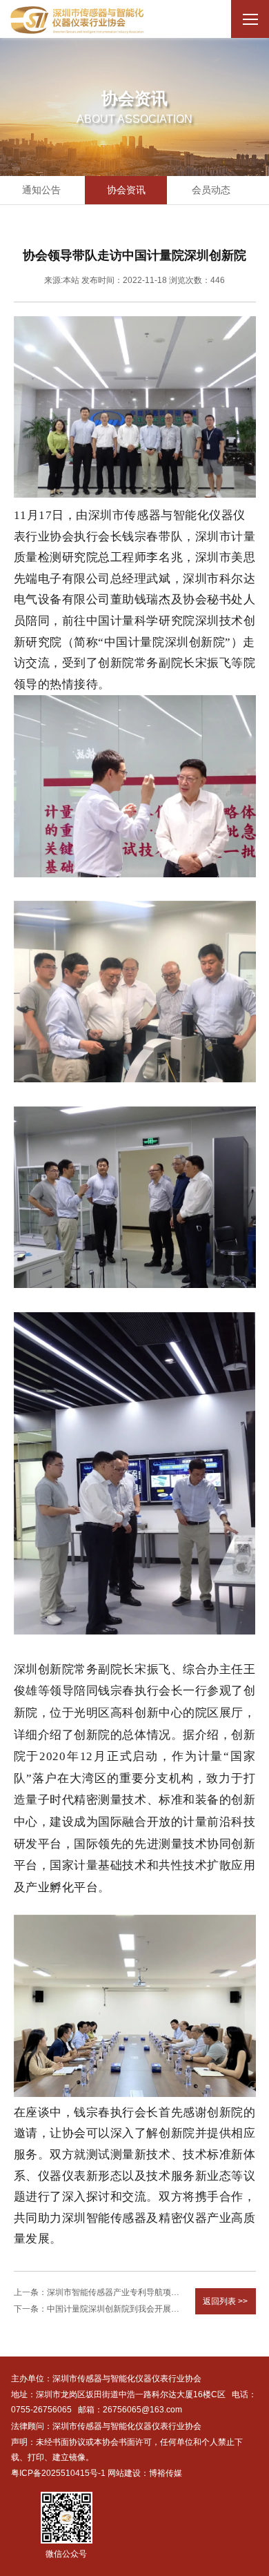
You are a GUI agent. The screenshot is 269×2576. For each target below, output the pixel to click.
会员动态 (211, 190)
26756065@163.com (142, 2410)
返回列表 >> (225, 2301)
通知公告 (41, 190)
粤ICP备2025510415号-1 (58, 2473)
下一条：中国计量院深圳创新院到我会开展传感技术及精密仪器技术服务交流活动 (99, 2309)
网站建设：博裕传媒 (145, 2473)
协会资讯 (126, 190)
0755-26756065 (41, 2410)
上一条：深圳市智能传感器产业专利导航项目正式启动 (99, 2292)
